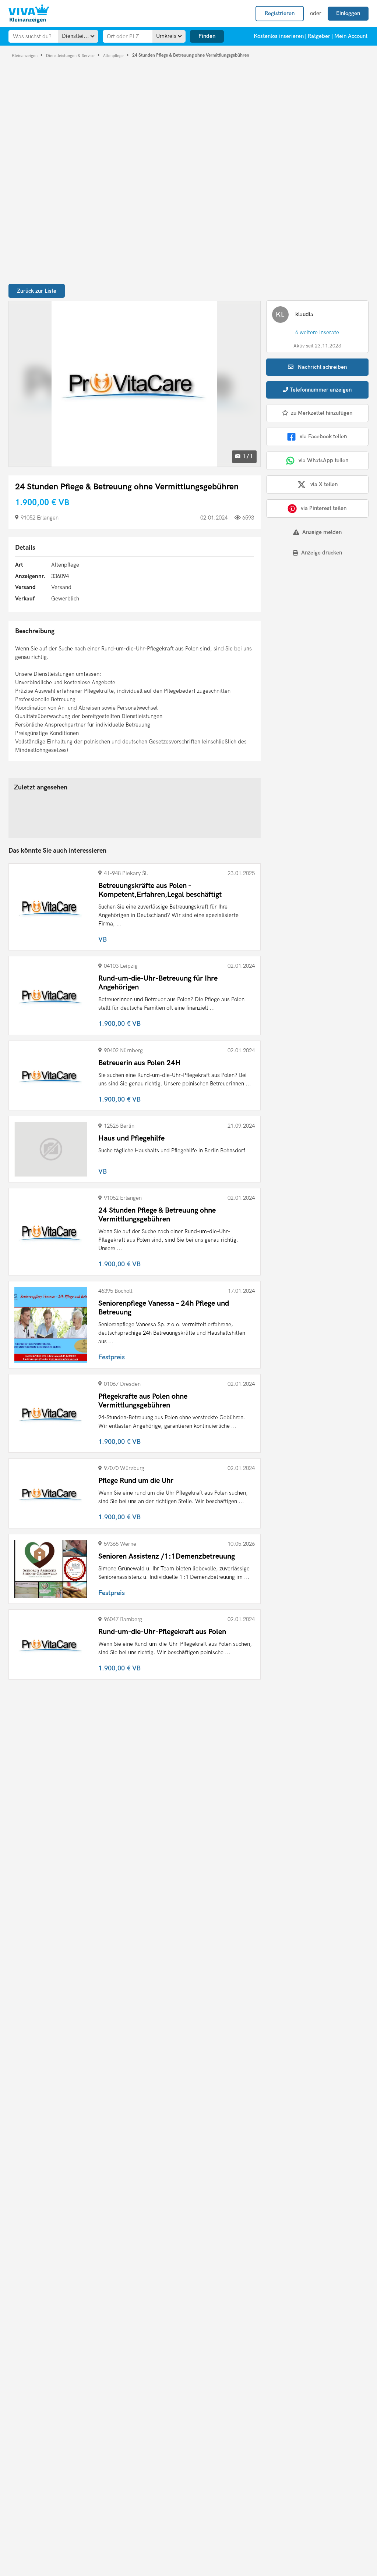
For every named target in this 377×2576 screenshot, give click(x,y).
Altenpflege (114, 55)
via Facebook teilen (323, 436)
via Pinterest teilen (324, 508)
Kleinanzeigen (25, 55)
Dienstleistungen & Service (71, 55)
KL (280, 315)
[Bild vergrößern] (135, 384)
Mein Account (351, 36)
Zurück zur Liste (37, 291)
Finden (207, 36)
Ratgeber (319, 36)
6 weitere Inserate (317, 332)
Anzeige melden (322, 532)
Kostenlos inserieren (279, 36)
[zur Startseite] (29, 14)
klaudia (304, 314)
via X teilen (324, 484)
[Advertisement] (312, 613)
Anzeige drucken (322, 553)
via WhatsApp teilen (323, 460)
